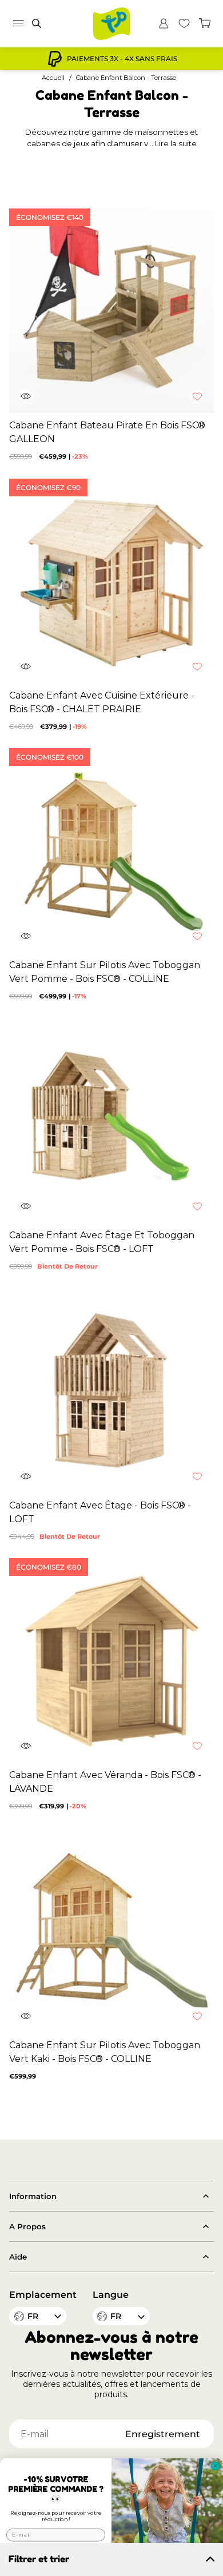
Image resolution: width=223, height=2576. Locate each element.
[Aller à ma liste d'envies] (184, 23)
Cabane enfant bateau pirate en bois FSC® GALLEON (107, 432)
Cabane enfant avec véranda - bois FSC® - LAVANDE (105, 1782)
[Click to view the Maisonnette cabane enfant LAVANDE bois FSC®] (111, 1660)
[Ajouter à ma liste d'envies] (203, 402)
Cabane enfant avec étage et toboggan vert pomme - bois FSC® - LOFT (102, 1242)
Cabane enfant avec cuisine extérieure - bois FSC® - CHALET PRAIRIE (102, 702)
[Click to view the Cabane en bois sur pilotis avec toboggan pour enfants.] (111, 850)
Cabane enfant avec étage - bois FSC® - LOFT (100, 1512)
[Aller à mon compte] (164, 23)
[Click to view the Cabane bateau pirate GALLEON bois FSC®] (111, 311)
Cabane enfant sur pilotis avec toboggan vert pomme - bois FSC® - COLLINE (105, 972)
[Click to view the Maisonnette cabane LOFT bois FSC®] (111, 1391)
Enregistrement (163, 2434)
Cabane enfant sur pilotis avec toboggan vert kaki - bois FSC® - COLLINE (105, 2052)
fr (116, 2316)
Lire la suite (176, 143)
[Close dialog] (216, 2466)
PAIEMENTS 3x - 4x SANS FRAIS (122, 59)
